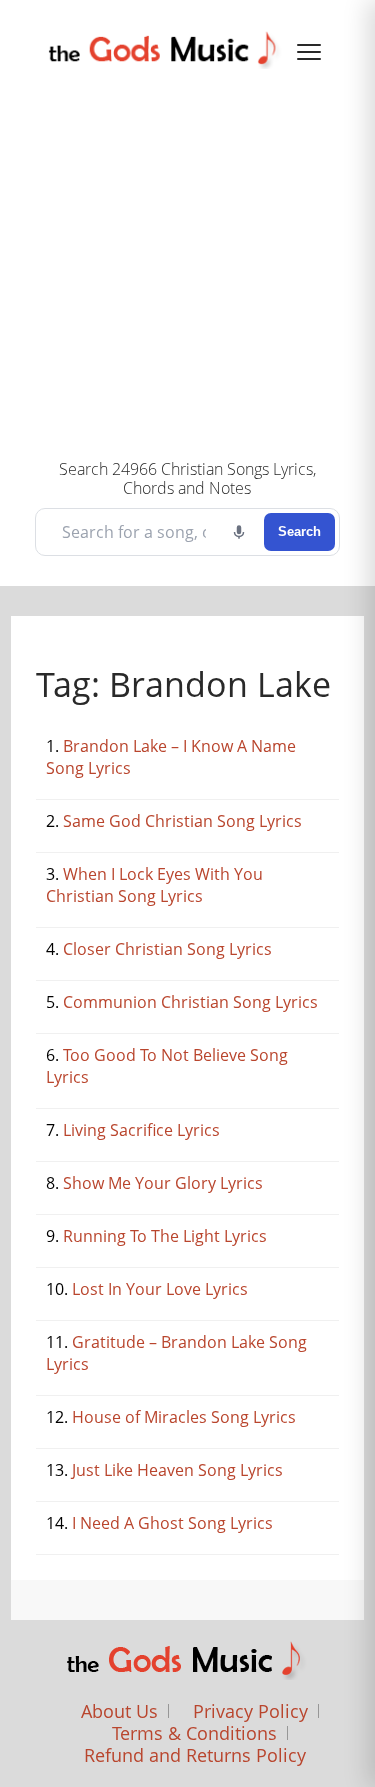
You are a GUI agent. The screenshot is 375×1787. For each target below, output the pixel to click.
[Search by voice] (239, 532)
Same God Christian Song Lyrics (182, 821)
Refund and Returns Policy (195, 1755)
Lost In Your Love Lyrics (160, 1289)
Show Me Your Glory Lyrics (163, 1183)
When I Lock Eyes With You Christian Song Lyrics (154, 885)
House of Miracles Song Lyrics (184, 1417)
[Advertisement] (187, 261)
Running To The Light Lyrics (165, 1236)
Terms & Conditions (194, 1733)
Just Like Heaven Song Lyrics (177, 1470)
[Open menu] (309, 52)
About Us (119, 1711)
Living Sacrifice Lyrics (141, 1130)
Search (299, 531)
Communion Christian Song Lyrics (190, 1002)
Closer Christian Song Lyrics (167, 949)
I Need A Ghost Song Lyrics (172, 1523)
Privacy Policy (250, 1711)
